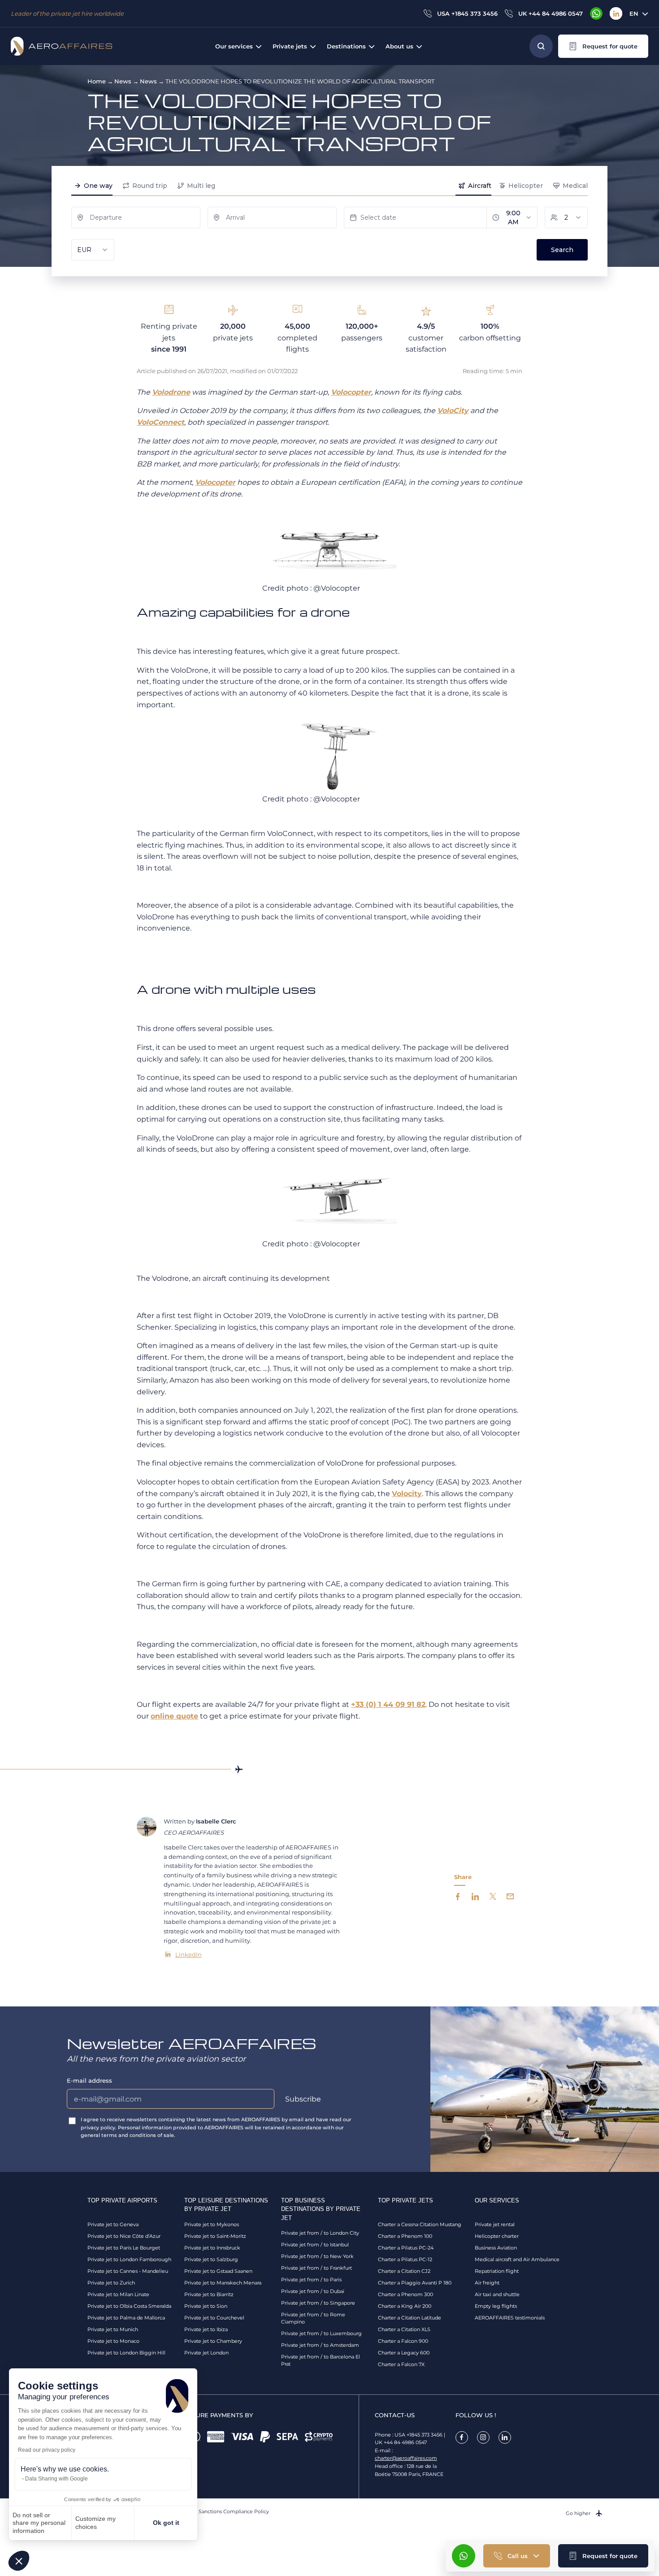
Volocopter (351, 392)
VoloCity (453, 411)
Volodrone (171, 392)
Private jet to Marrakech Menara (223, 2283)
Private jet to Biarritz (209, 2294)
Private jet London (206, 2353)
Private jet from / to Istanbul (315, 2245)
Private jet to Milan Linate (118, 2294)
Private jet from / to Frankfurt (316, 2268)
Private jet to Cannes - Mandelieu (128, 2271)
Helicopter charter (497, 2236)
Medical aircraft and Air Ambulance (517, 2259)
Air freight (487, 2283)
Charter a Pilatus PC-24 (406, 2248)
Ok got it (166, 2523)
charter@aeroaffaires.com (406, 2458)
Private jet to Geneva (113, 2224)
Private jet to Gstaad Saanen (218, 2271)
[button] (19, 2561)
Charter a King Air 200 (405, 2306)
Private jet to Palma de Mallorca (126, 2318)
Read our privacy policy (47, 2450)
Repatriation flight (497, 2271)
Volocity (407, 1494)
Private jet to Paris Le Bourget (124, 2248)
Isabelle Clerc (216, 1821)
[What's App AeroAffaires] (596, 13)
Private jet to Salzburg (211, 2259)
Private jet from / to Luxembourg (321, 2333)
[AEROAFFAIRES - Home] (61, 46)
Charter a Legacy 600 (404, 2353)
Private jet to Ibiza (206, 2329)
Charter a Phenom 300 (405, 2294)
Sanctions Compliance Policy (234, 2511)
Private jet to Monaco (113, 2341)
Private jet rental (495, 2224)
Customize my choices (95, 2523)
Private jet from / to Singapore (318, 2303)
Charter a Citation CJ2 (404, 2271)
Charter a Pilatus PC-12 (405, 2259)
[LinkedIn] (616, 13)
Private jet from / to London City (320, 2233)
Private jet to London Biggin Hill (126, 2353)
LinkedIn (189, 1954)
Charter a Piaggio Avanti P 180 (415, 2283)
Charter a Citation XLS (404, 2329)
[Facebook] (462, 2437)
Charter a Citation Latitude (410, 2318)
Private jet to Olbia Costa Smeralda (129, 2306)
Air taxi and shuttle (497, 2294)
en (634, 13)
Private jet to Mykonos (212, 2224)
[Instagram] (483, 2437)
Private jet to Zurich (111, 2283)
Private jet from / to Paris (311, 2280)
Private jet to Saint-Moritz (215, 2236)
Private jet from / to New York (317, 2256)
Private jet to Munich (113, 2329)
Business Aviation (496, 2248)
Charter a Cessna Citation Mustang (420, 2224)
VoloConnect (160, 422)
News (123, 81)
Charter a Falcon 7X (401, 2364)
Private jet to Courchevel (214, 2318)
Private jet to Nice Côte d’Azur (124, 2236)
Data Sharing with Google (56, 2479)
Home (97, 81)
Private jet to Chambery (213, 2341)
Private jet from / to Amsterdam (320, 2345)
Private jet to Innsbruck (212, 2248)
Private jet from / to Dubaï (313, 2291)
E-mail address (89, 2080)
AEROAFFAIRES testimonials (510, 2318)
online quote (174, 1716)
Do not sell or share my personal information (39, 2523)
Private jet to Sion (206, 2306)
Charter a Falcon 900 (403, 2341)
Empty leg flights (496, 2306)
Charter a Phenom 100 (405, 2236)
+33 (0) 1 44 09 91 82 (388, 1704)
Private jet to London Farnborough (129, 2259)
